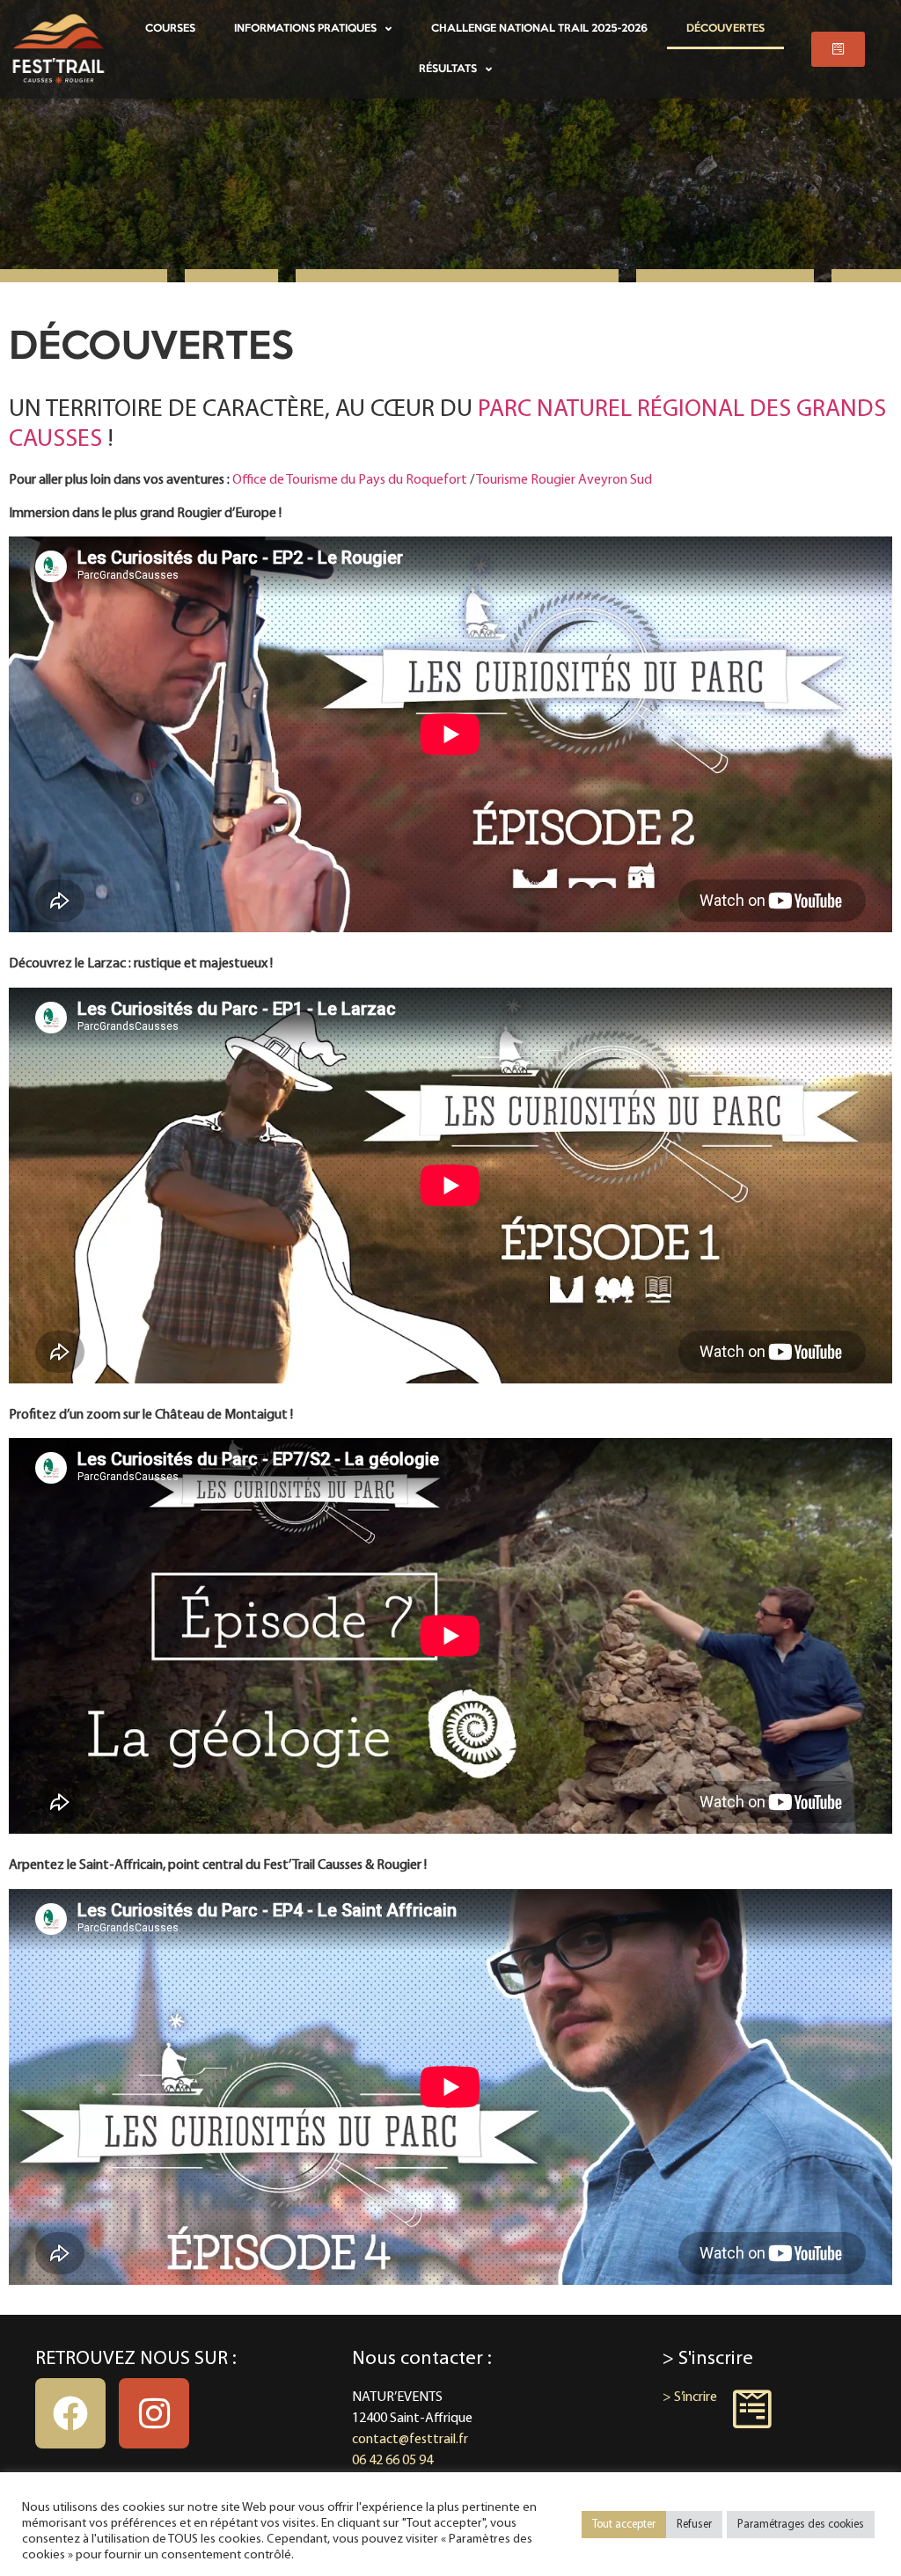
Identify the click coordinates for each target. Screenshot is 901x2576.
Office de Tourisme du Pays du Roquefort (350, 480)
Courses (170, 29)
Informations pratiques (305, 29)
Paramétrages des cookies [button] (801, 2525)
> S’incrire (690, 2397)
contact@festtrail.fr (410, 2440)
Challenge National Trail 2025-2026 (539, 29)
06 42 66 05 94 (392, 2461)
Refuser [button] (694, 2525)
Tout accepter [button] (624, 2525)
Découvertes (725, 29)
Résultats (448, 69)
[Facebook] (70, 2413)
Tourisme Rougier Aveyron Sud (564, 480)
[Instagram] (154, 2413)
